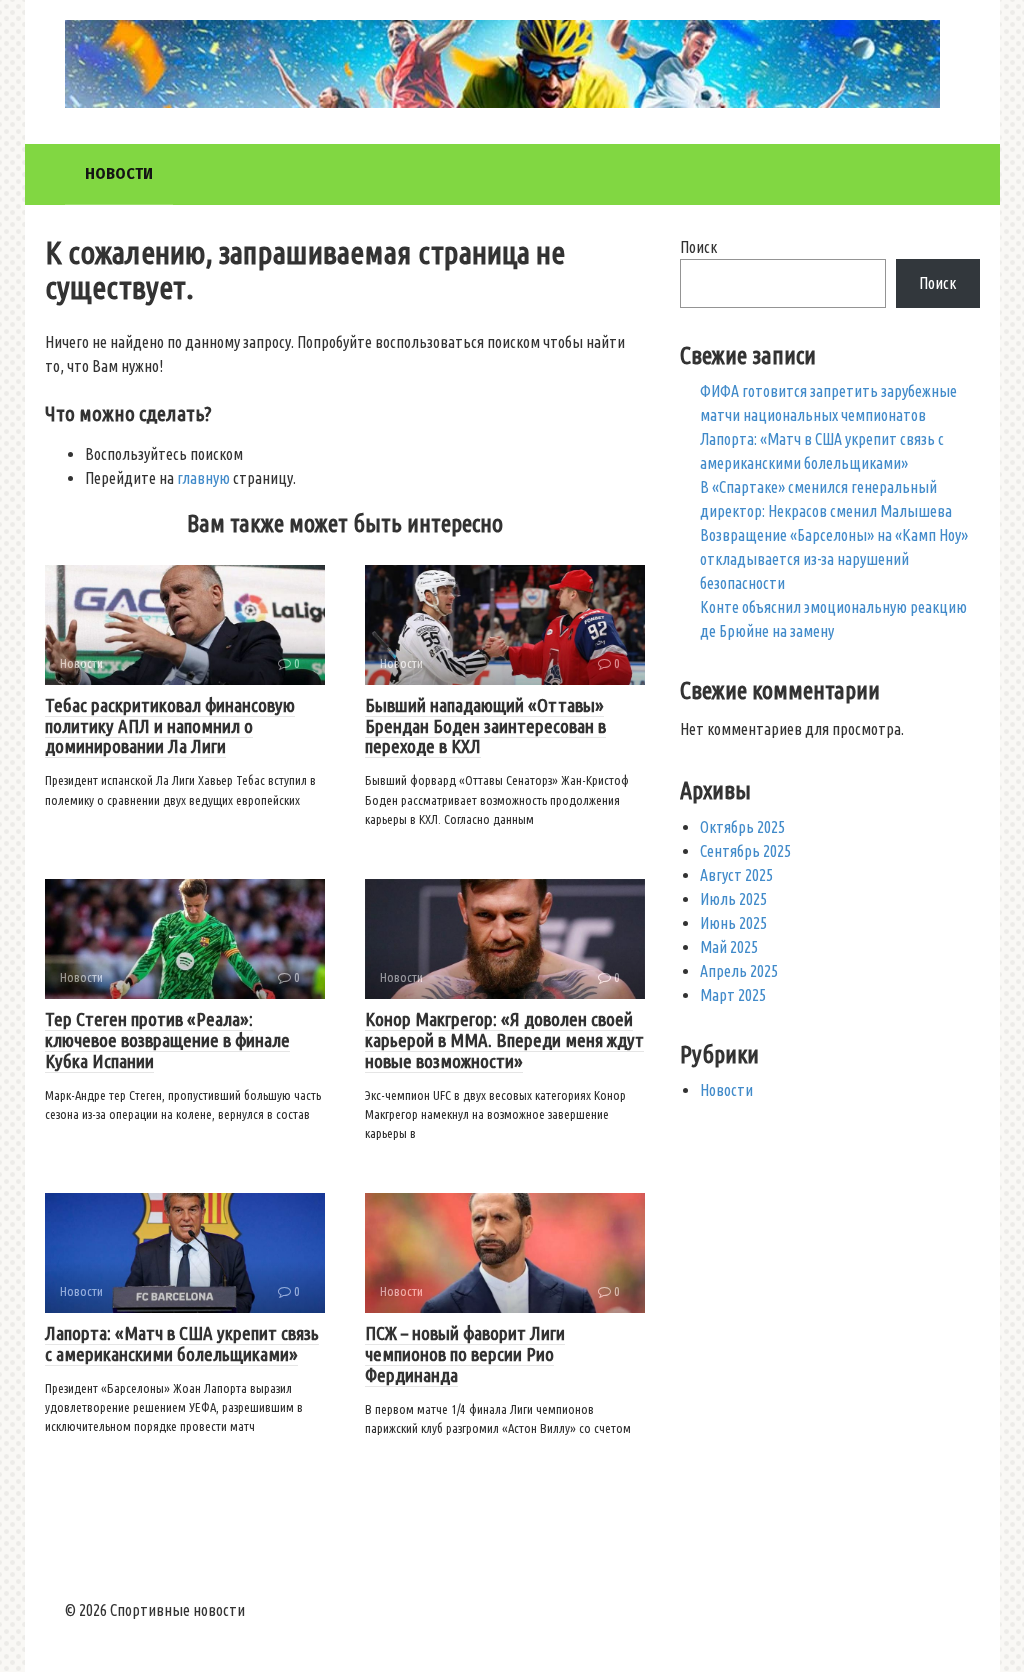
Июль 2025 (733, 899)
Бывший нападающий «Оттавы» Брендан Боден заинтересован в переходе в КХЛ (485, 726)
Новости (119, 173)
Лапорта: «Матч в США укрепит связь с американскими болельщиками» (182, 1343)
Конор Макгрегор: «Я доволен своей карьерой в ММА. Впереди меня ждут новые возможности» (504, 1040)
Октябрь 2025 (742, 827)
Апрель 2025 (739, 971)
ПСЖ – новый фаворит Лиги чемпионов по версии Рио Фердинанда (465, 1354)
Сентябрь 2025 (745, 851)
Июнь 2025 (733, 923)
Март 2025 (733, 995)
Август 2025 (736, 875)
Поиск (698, 247)
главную (203, 478)
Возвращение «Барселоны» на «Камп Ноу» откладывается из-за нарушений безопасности (834, 559)
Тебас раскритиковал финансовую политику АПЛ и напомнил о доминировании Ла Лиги (170, 726)
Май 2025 (729, 947)
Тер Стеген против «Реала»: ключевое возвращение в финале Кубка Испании (167, 1040)
